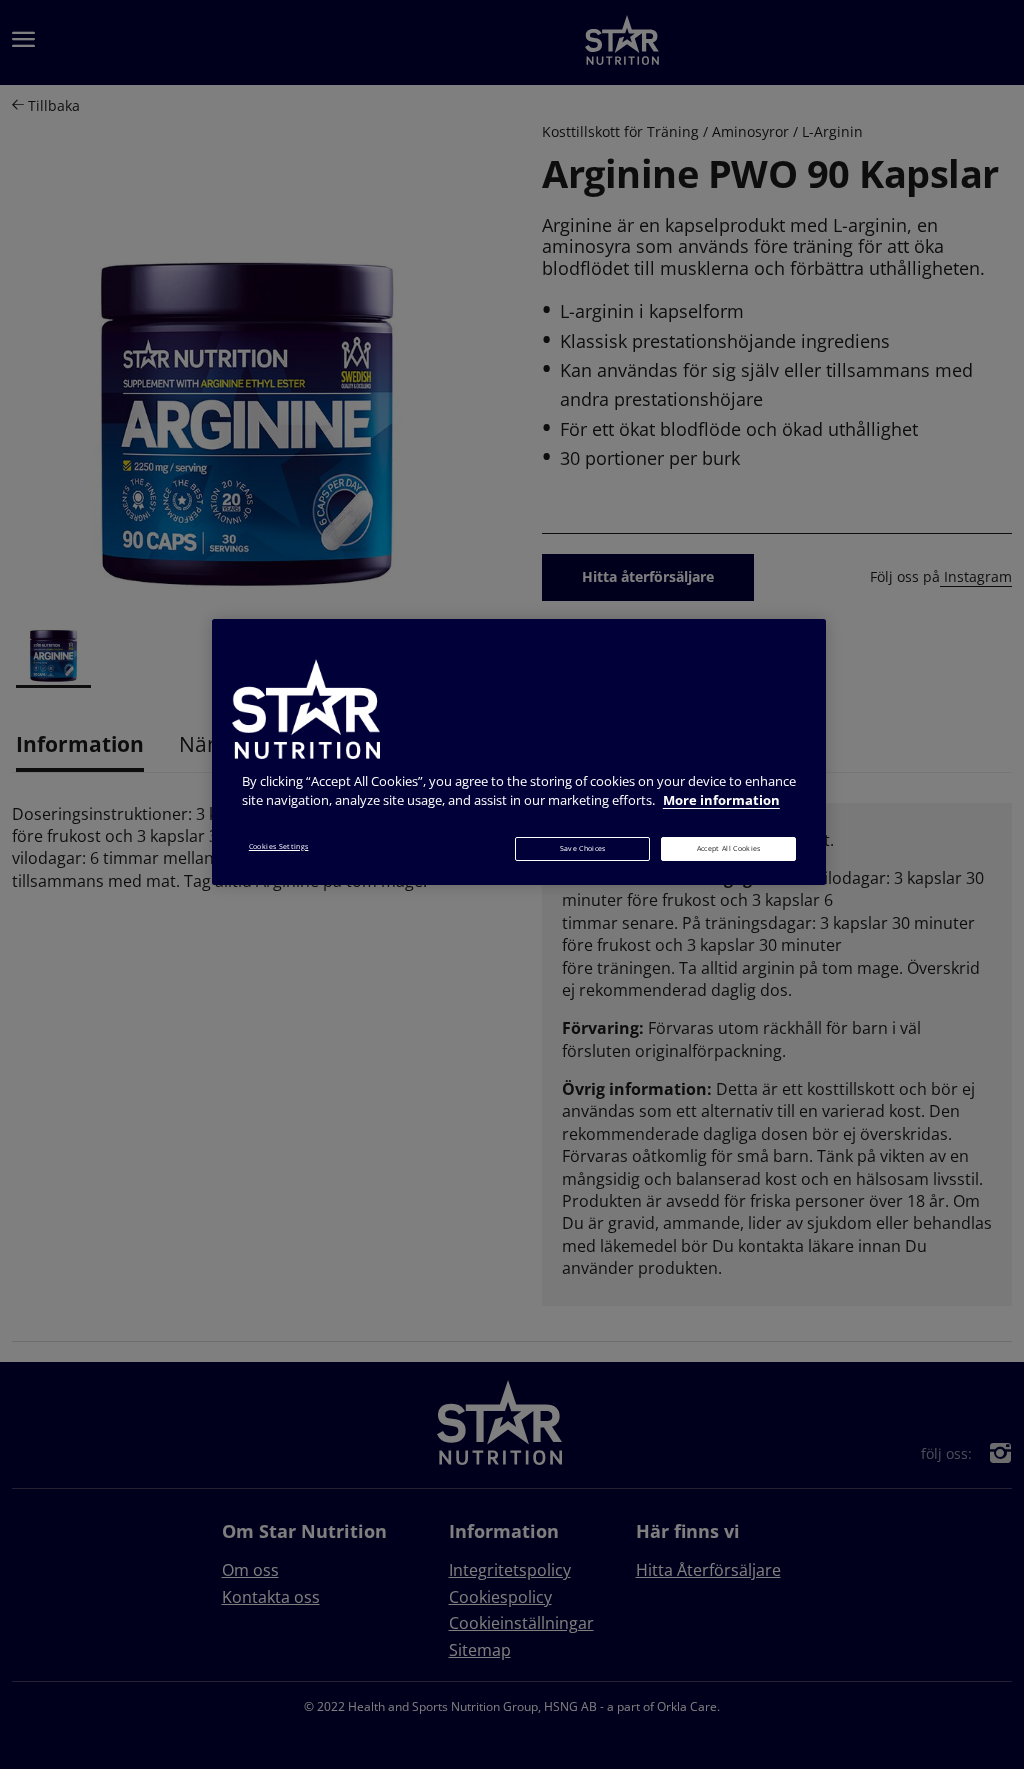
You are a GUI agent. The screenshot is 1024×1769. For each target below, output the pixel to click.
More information (721, 800)
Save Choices (583, 848)
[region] (519, 752)
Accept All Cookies (729, 848)
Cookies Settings (279, 846)
